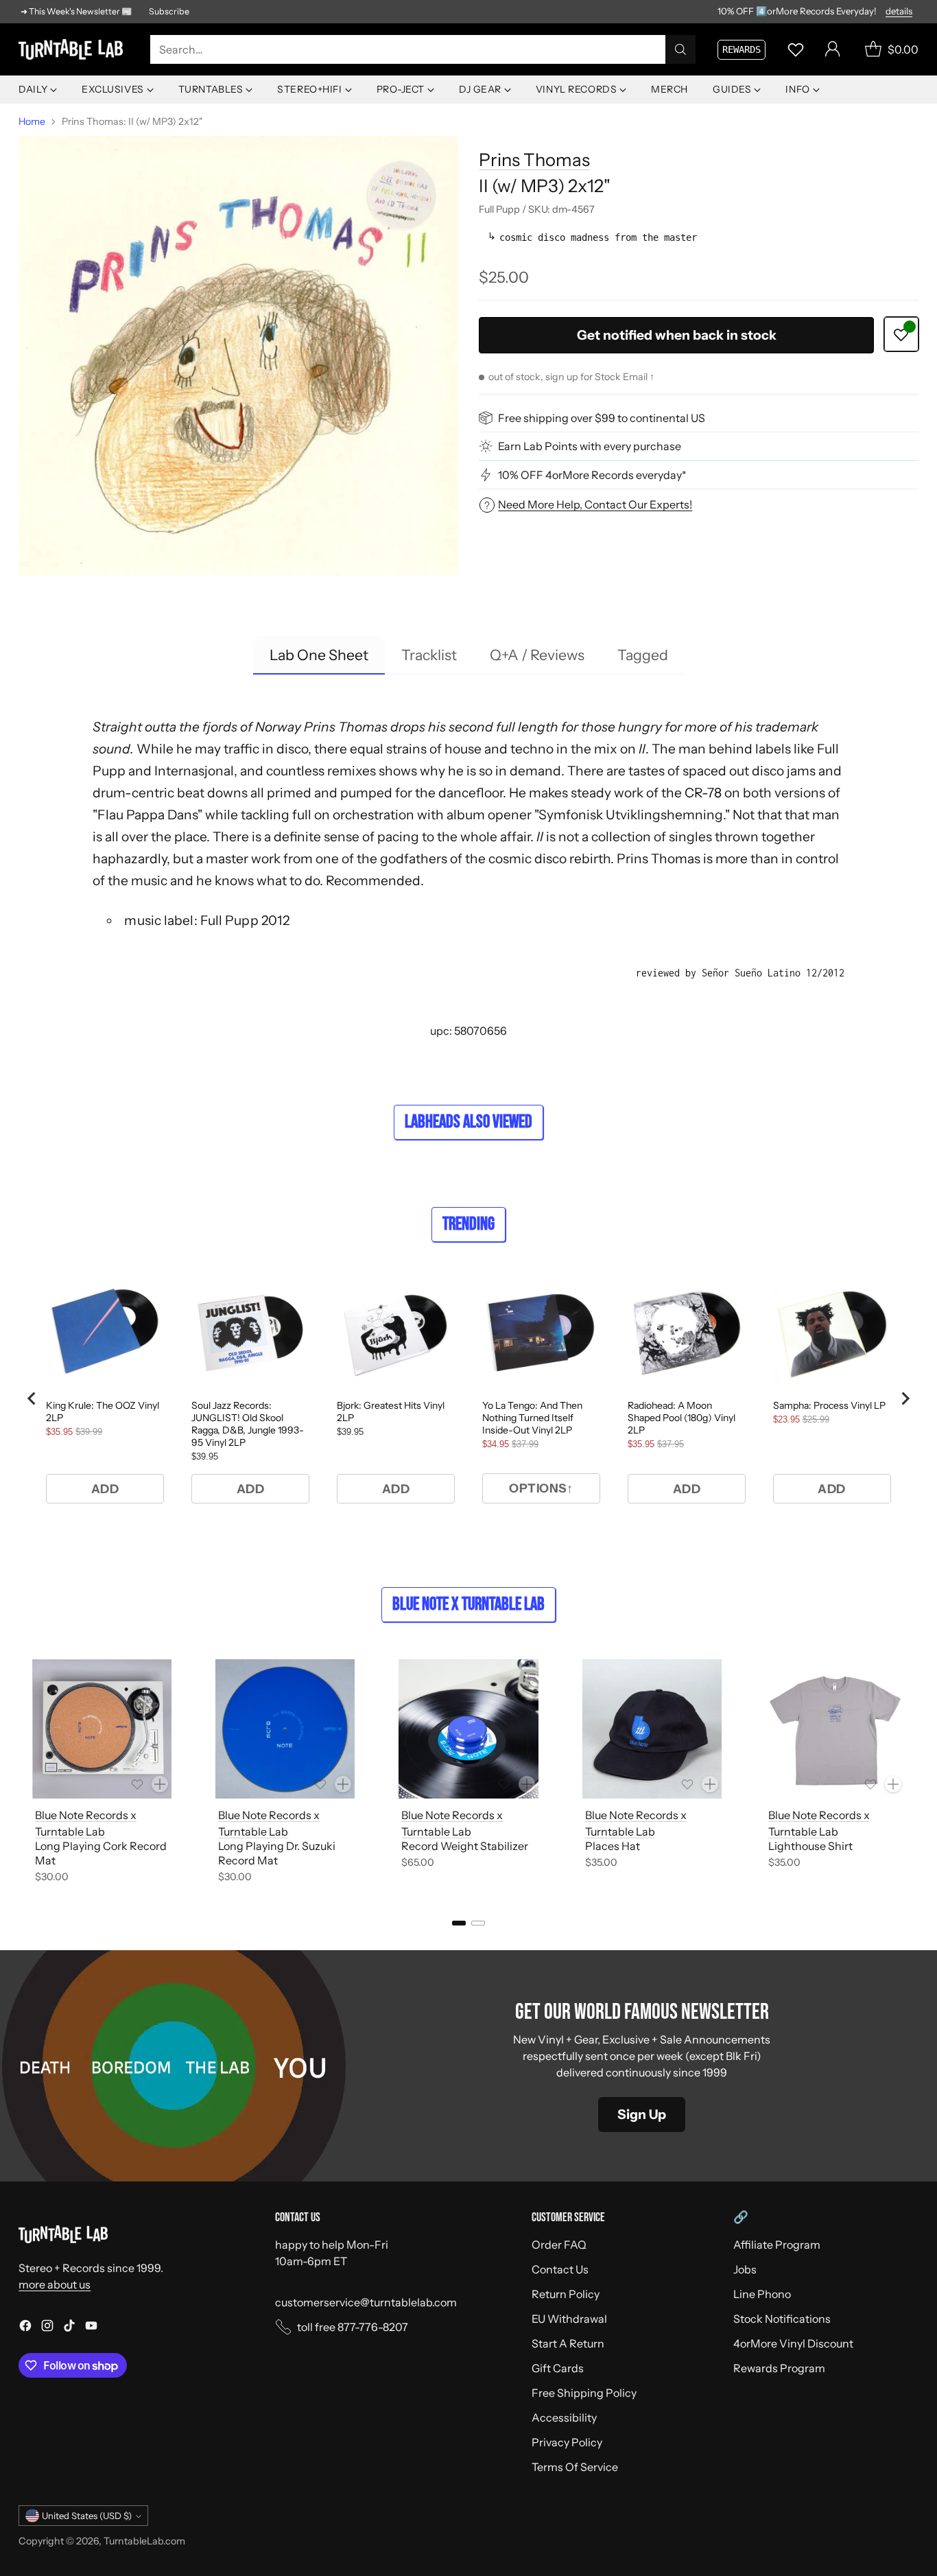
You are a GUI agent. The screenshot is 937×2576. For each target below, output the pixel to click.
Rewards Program (779, 2368)
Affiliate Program (777, 2245)
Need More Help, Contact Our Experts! (595, 504)
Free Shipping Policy (584, 2393)
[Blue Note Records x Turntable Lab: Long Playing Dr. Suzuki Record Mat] (285, 1729)
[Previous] (23, 1774)
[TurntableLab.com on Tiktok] (69, 2328)
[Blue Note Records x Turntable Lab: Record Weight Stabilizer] (468, 1729)
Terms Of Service (575, 2467)
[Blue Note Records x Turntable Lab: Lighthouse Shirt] (835, 1729)
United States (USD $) (87, 2516)
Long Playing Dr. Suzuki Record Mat (277, 1853)
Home (32, 121)
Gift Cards (558, 2368)
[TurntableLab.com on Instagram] (47, 2328)
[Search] (680, 49)
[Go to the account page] (833, 49)
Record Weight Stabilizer (465, 1846)
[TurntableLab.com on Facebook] (25, 2328)
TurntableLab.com (144, 2541)
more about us (55, 2284)
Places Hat (613, 1846)
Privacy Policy (567, 2442)
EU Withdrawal (569, 2319)
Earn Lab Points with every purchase (590, 446)
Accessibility (564, 2417)
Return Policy (566, 2294)
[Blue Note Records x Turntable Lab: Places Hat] (652, 1729)
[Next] (914, 1774)
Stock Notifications (782, 2319)
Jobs (745, 2269)
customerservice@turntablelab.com (366, 2302)
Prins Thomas (534, 160)
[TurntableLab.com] (73, 49)
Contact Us (560, 2269)
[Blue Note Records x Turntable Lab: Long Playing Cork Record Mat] (102, 1729)
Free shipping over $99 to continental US (602, 418)
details (899, 12)
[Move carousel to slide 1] (459, 1923)
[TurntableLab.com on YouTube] (91, 2328)
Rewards (742, 49)
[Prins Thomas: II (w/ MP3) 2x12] (238, 355)
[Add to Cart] (160, 1784)
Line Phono (762, 2294)
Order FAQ (559, 2245)
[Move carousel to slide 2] (478, 1923)
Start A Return (568, 2343)
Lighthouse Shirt (810, 1846)
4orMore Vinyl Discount (793, 2343)
